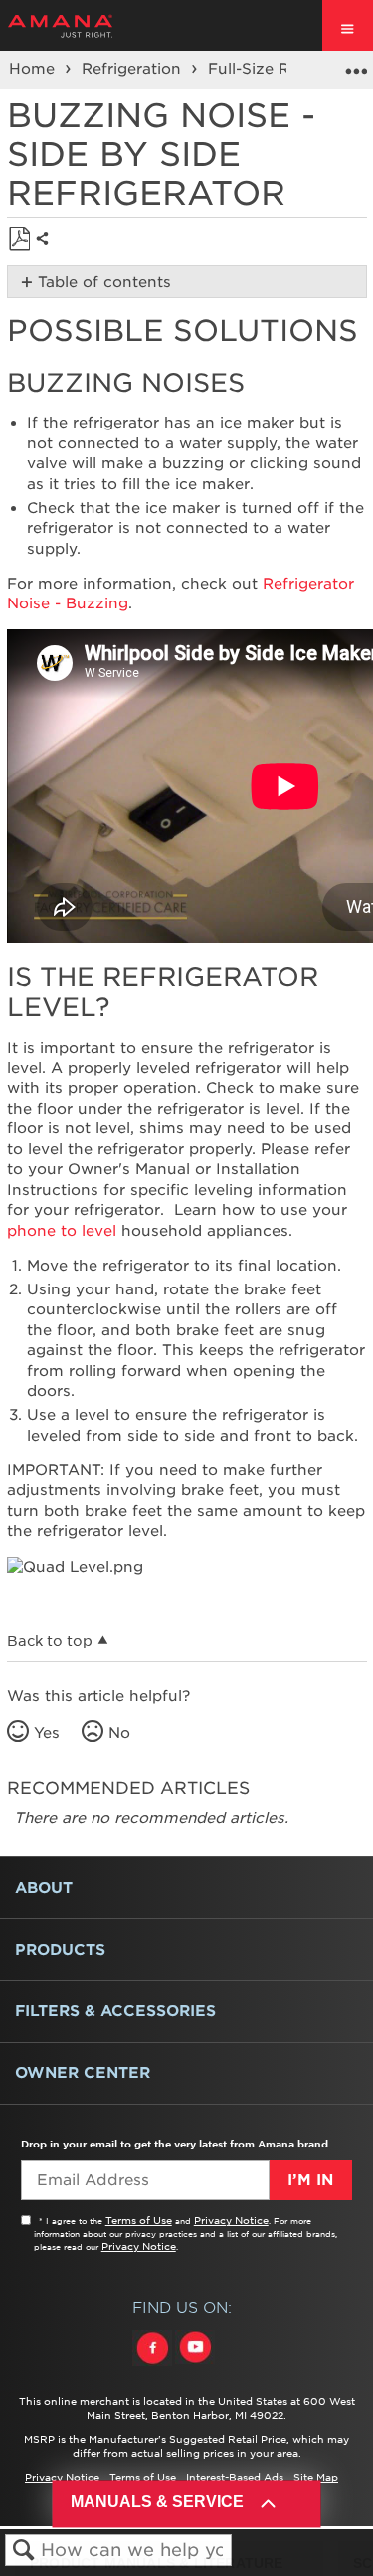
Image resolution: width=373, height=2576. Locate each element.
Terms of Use (139, 2220)
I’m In (310, 2180)
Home (34, 69)
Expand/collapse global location (356, 64)
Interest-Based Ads (235, 2477)
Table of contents (104, 282)
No (119, 1733)
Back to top (50, 1641)
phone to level (62, 1231)
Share (47, 254)
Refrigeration (134, 69)
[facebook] (154, 2366)
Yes (47, 1733)
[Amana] (91, 26)
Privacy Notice (231, 2220)
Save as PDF (19, 239)
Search (23, 2551)
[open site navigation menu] (348, 25)
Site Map (316, 2477)
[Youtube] (195, 2366)
